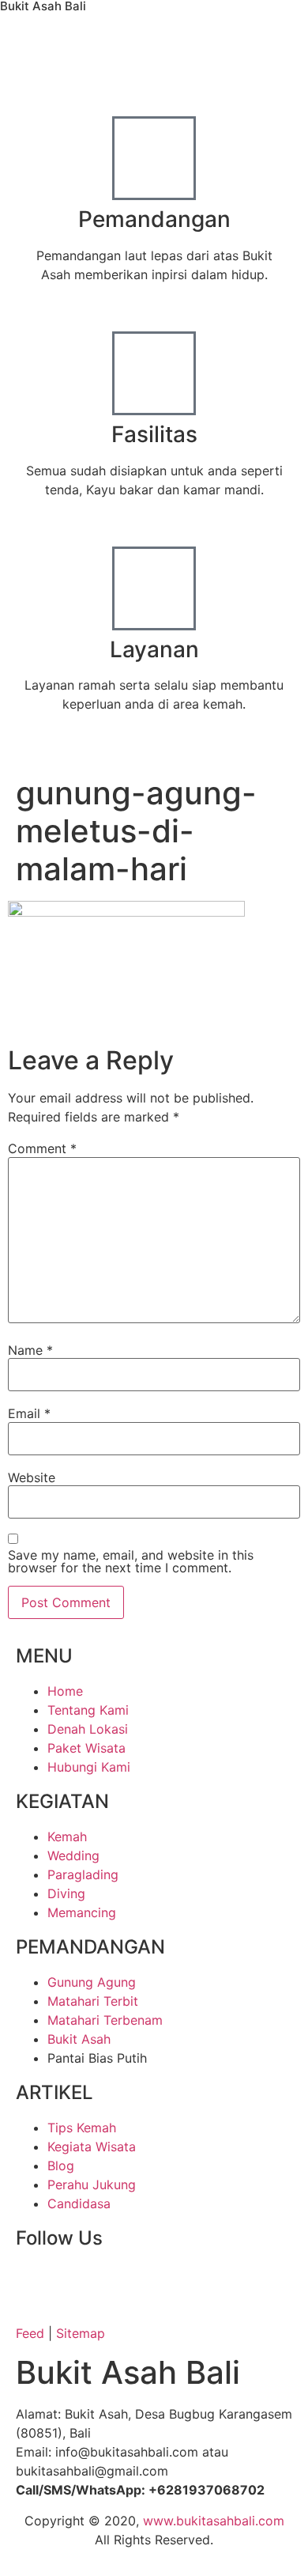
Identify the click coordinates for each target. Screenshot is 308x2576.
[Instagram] (166, 2283)
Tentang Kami (131, 747)
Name (30, 1350)
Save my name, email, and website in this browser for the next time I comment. (131, 1561)
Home (53, 747)
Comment (42, 1148)
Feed (30, 2333)
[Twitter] (79, 2283)
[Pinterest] (209, 2283)
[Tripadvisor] (253, 2283)
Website (32, 1477)
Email (29, 1413)
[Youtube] (122, 2283)
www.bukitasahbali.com (214, 2521)
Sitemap (81, 2333)
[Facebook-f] (36, 2283)
